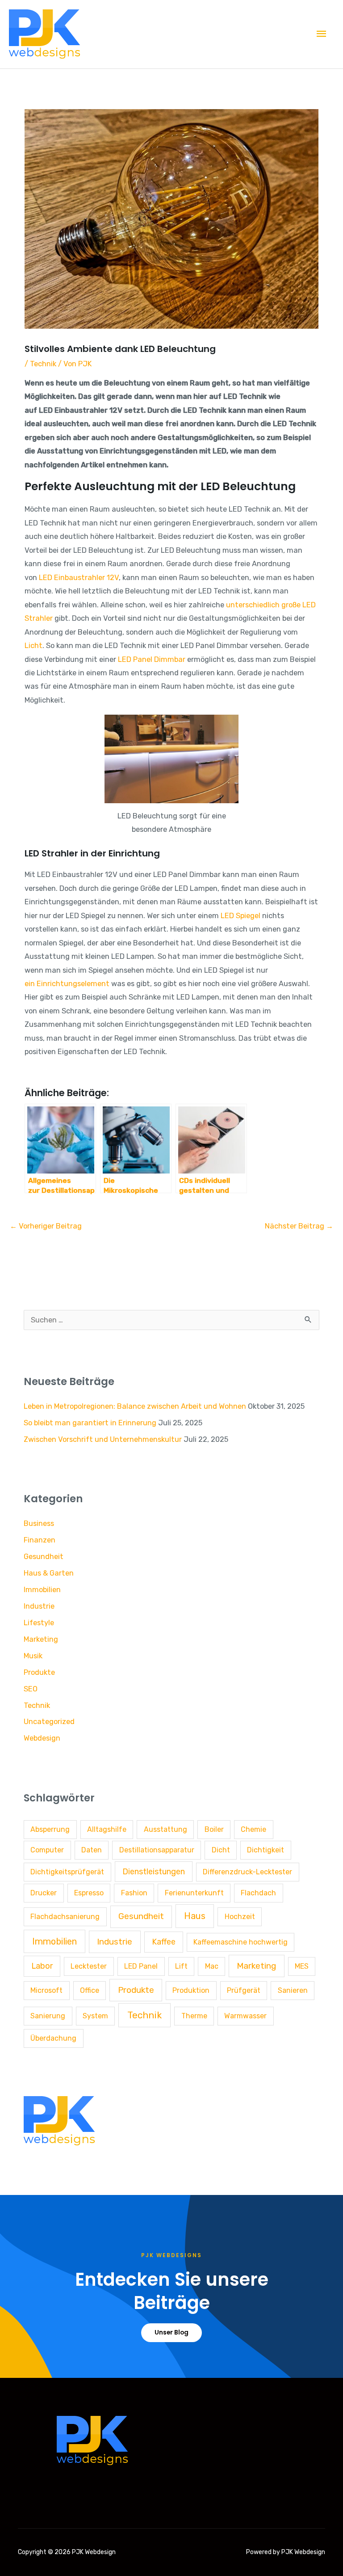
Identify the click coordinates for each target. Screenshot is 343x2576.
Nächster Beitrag (299, 1226)
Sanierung (48, 2016)
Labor (42, 1966)
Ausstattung (165, 1829)
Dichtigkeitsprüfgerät (67, 1872)
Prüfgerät (244, 1990)
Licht (33, 646)
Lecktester (89, 1966)
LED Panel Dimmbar (152, 659)
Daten (92, 1850)
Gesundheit (44, 1557)
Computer (47, 1850)
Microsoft (46, 1990)
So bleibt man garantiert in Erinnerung (90, 1423)
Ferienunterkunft (194, 1893)
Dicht (221, 1850)
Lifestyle (39, 1623)
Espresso (89, 1893)
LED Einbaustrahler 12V (79, 578)
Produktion (191, 1990)
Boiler (214, 1829)
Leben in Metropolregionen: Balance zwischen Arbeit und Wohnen (135, 1406)
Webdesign (42, 1738)
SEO (31, 1689)
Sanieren (293, 1990)
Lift (181, 1966)
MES (302, 1966)
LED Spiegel (241, 916)
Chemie (253, 1829)
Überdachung (53, 2038)
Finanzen (40, 1540)
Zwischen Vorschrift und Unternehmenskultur (103, 1439)
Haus (195, 1916)
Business (39, 1523)
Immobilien (42, 1590)
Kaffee (164, 1942)
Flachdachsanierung (65, 1917)
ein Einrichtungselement (67, 984)
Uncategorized (49, 1722)
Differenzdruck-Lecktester (247, 1872)
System (95, 2016)
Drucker (44, 1893)
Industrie (39, 1606)
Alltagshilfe (107, 1829)
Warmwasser (245, 2016)
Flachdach (258, 1893)
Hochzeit (240, 1917)
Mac (212, 1966)
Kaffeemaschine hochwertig (241, 1942)
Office (90, 1990)
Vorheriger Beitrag (46, 1226)
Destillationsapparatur (157, 1850)
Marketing (41, 1639)
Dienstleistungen (154, 1871)
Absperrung (50, 1829)
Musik (33, 1656)
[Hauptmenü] (322, 34)
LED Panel (141, 1966)
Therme (194, 2016)
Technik (43, 364)
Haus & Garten (49, 1573)
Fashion (134, 1893)
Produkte (39, 1672)
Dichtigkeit (266, 1850)
